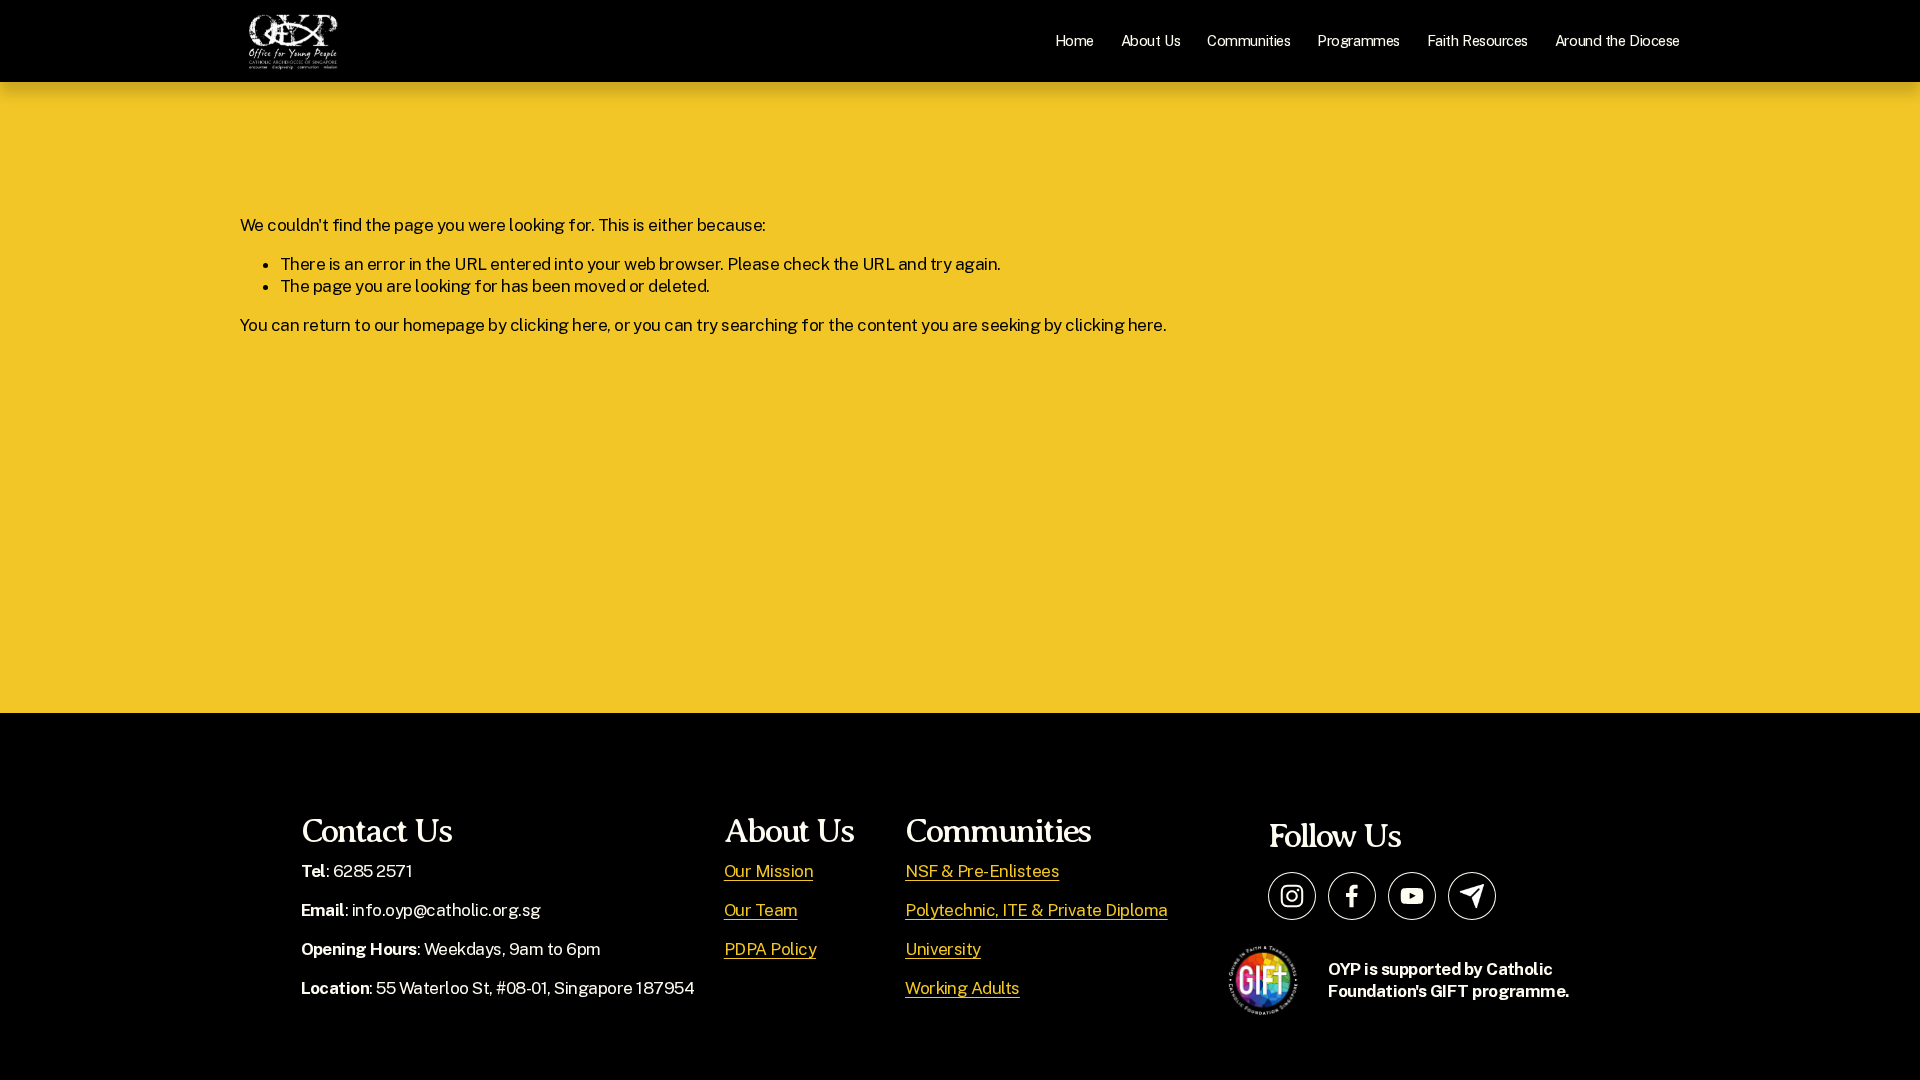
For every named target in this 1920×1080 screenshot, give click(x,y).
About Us (1150, 40)
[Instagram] (1292, 896)
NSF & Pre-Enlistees (982, 871)
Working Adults (962, 988)
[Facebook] (1352, 896)
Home (1074, 40)
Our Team (761, 910)
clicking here (558, 325)
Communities (1248, 40)
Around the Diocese (1617, 40)
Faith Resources (1477, 40)
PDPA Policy (770, 949)
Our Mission (768, 871)
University (943, 949)
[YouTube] (1412, 896)
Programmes (1358, 40)
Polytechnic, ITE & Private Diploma (1036, 910)
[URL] (1472, 896)
